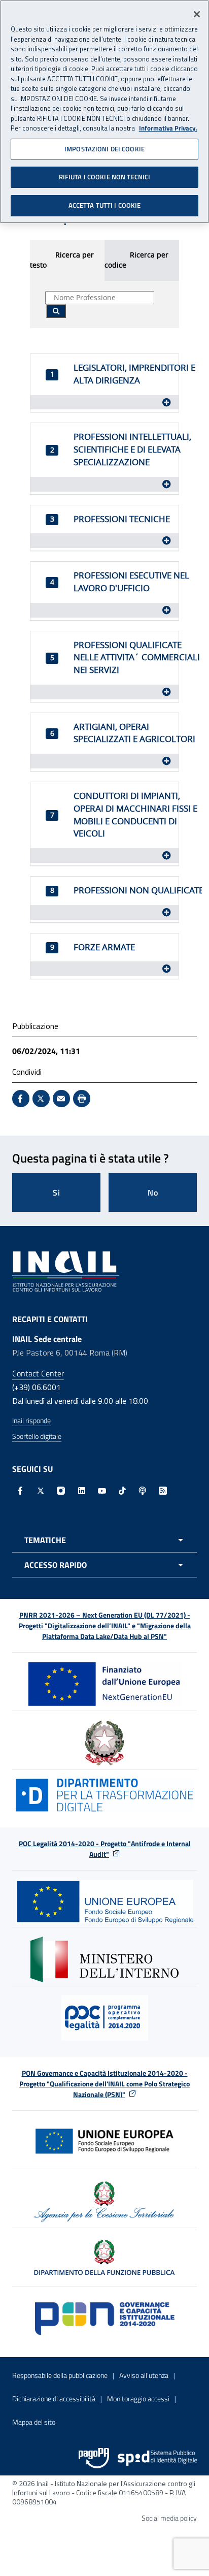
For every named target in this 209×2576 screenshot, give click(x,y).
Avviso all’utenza (144, 2375)
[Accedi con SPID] (157, 2458)
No (153, 1193)
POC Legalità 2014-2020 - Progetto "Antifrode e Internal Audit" (105, 1849)
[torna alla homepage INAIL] (66, 1270)
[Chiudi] (197, 14)
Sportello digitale (37, 1436)
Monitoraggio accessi (138, 2398)
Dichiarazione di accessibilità (54, 2398)
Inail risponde (31, 1420)
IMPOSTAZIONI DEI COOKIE (104, 149)
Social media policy (169, 2518)
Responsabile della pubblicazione (60, 2375)
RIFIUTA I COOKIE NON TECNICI (105, 177)
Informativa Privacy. (168, 128)
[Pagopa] (94, 2458)
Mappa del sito (34, 2422)
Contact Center (38, 1373)
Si (57, 1193)
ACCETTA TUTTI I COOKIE (105, 205)
